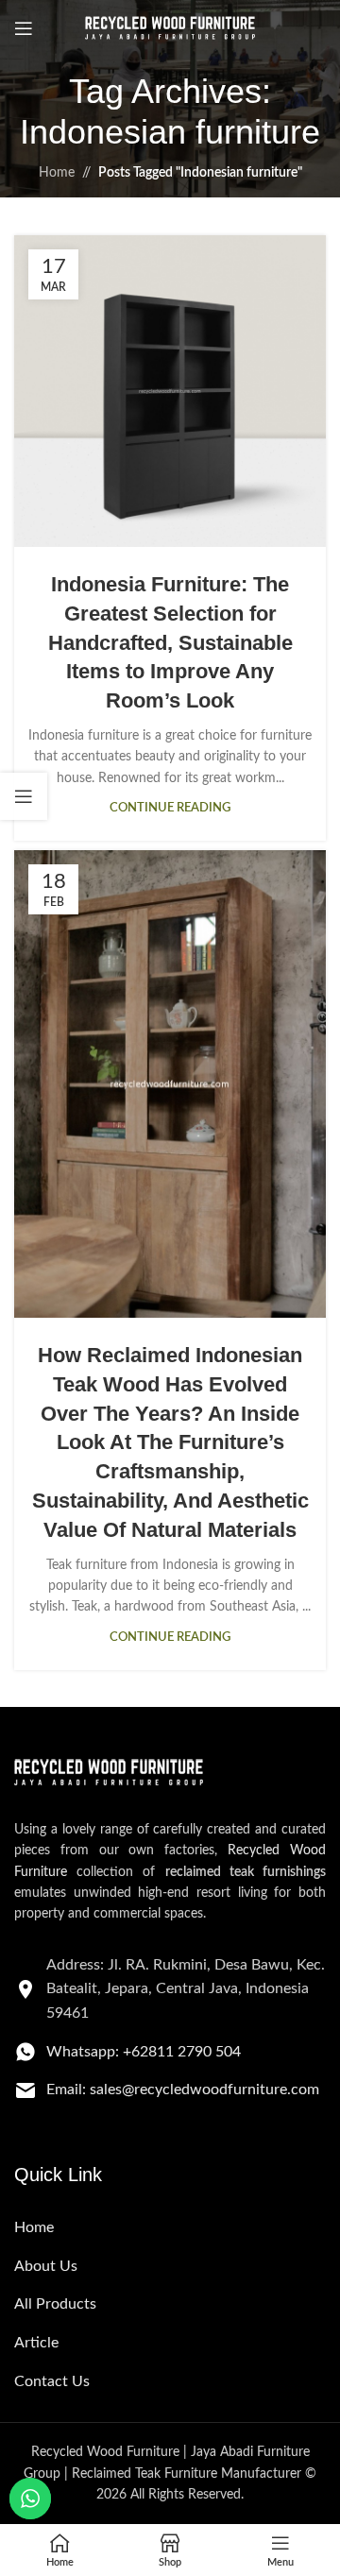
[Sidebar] (24, 796)
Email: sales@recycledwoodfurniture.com (183, 2090)
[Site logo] (170, 28)
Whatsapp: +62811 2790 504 (144, 2052)
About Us (46, 2266)
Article (36, 2343)
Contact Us (52, 2381)
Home (57, 173)
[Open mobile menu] (24, 28)
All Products (55, 2304)
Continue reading (170, 808)
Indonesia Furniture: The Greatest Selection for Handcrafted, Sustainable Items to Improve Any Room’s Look (170, 642)
